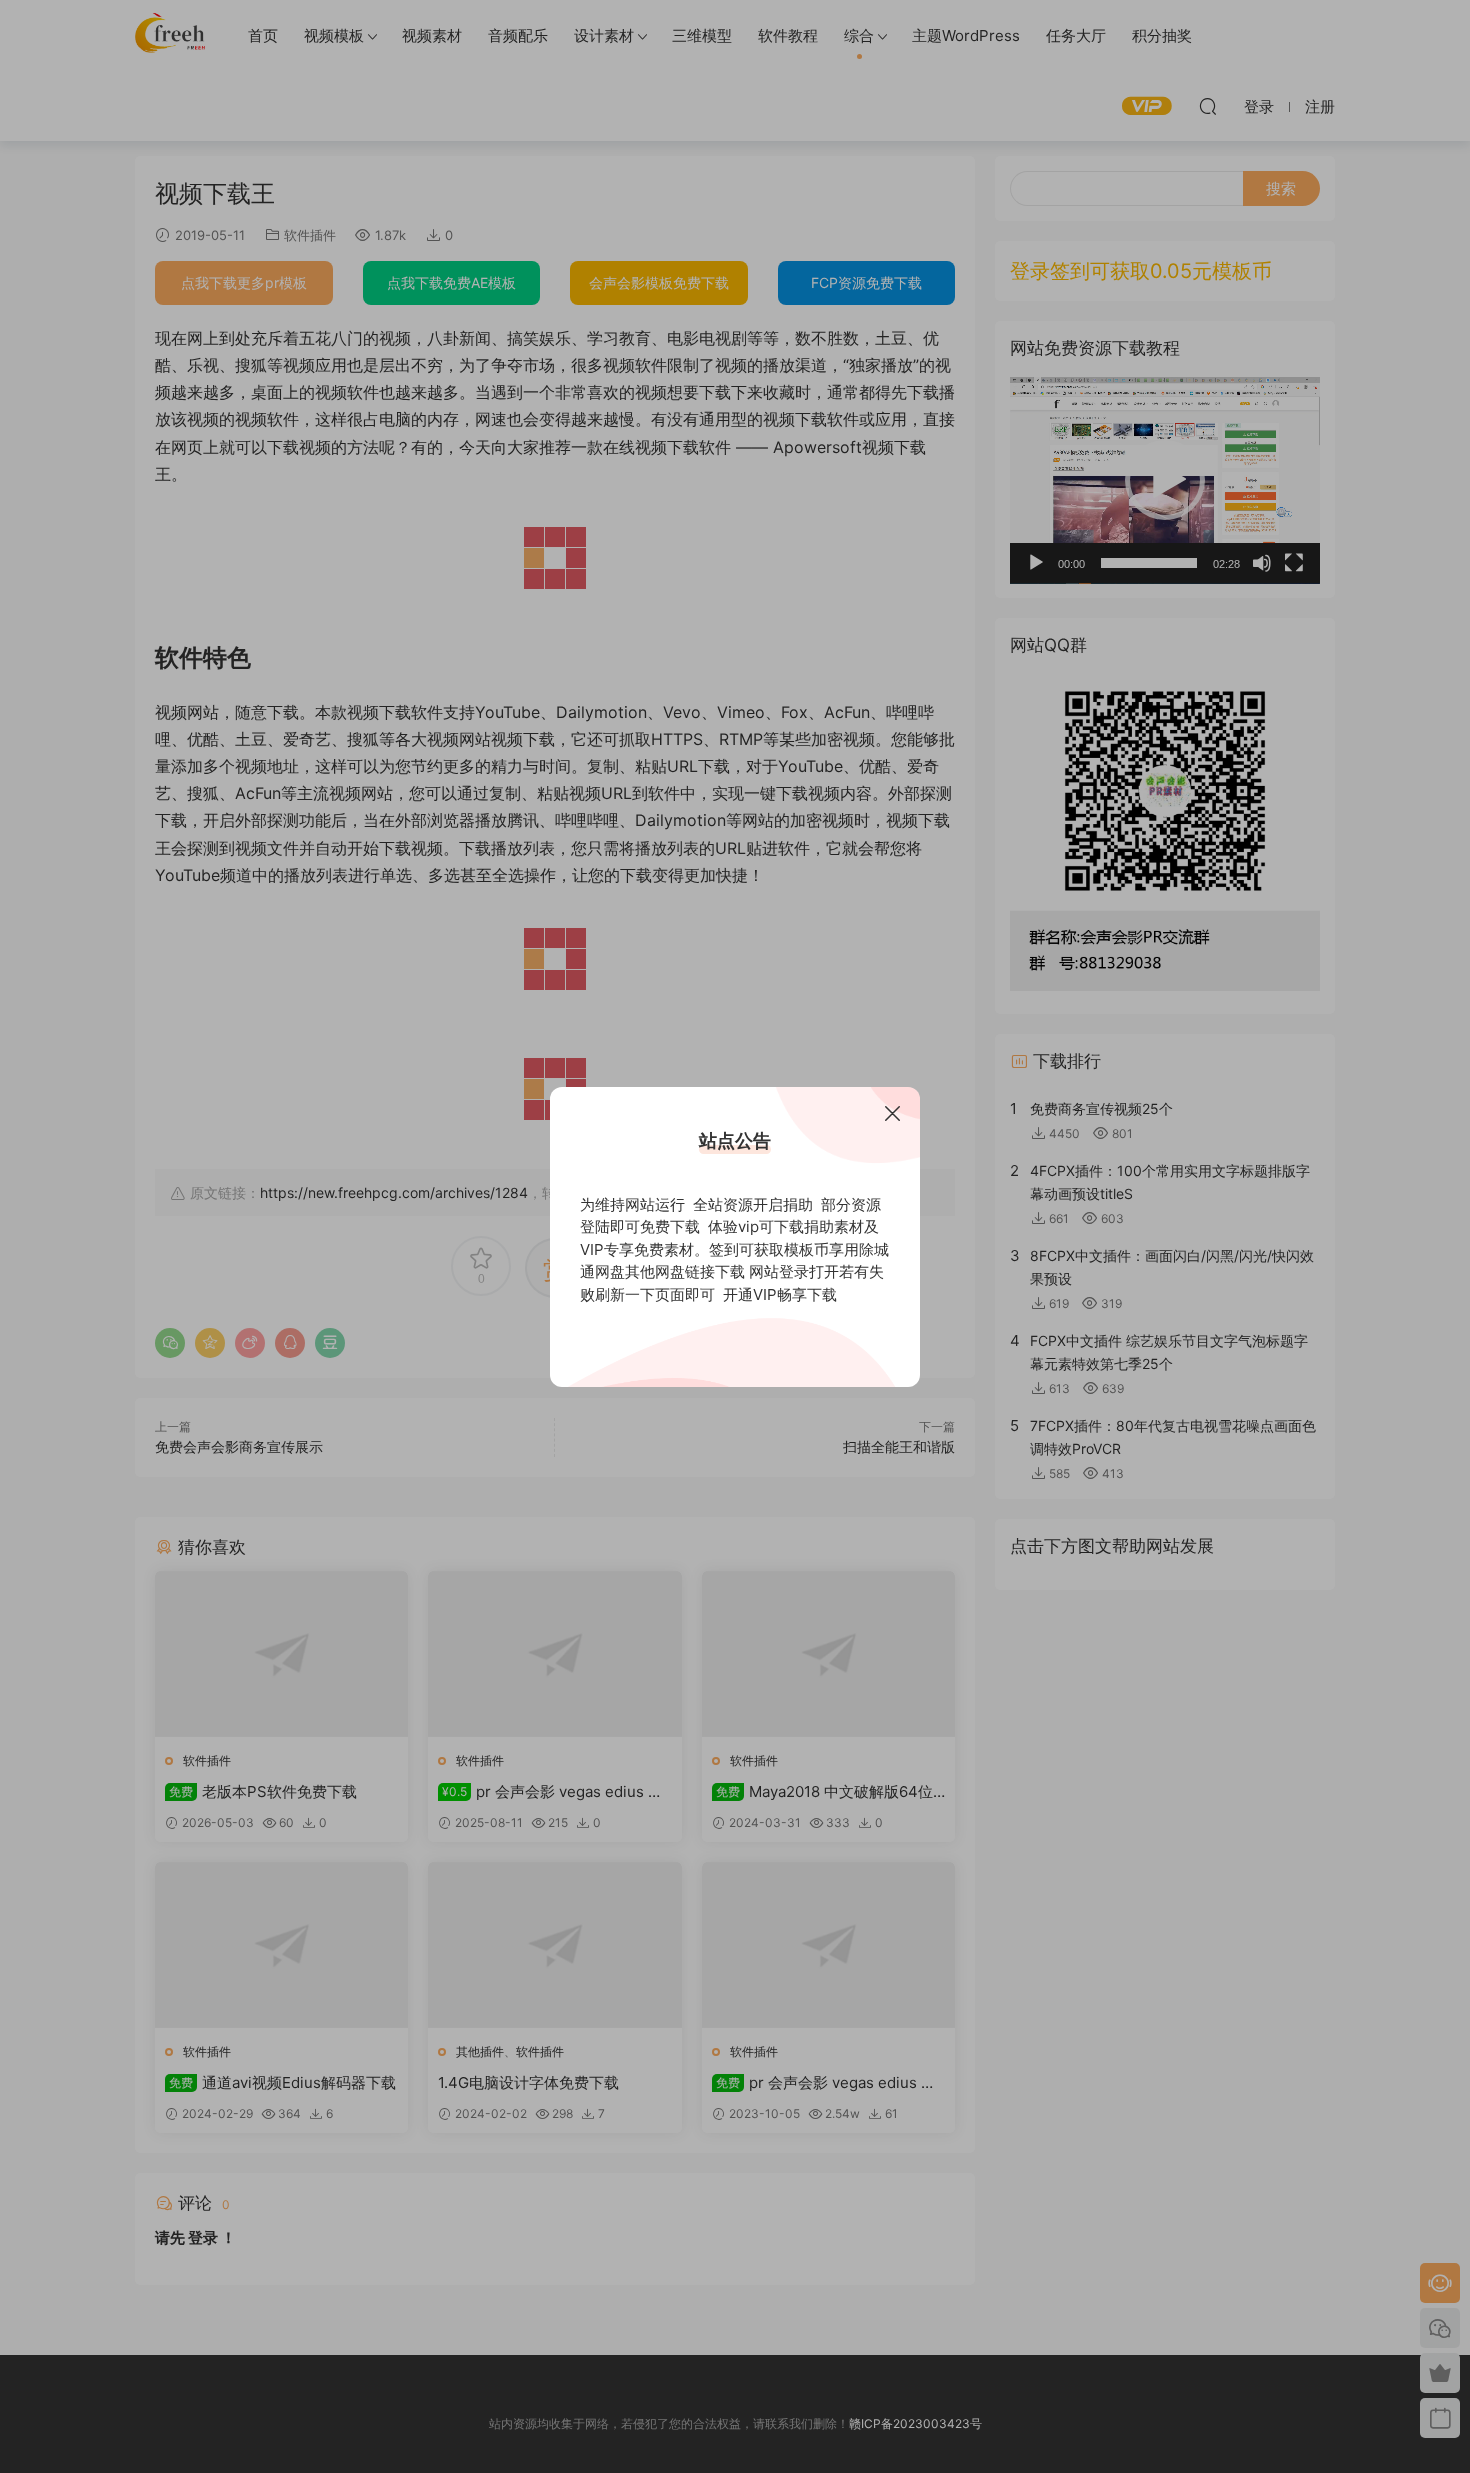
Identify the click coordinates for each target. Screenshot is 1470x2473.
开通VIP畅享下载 (780, 1294)
